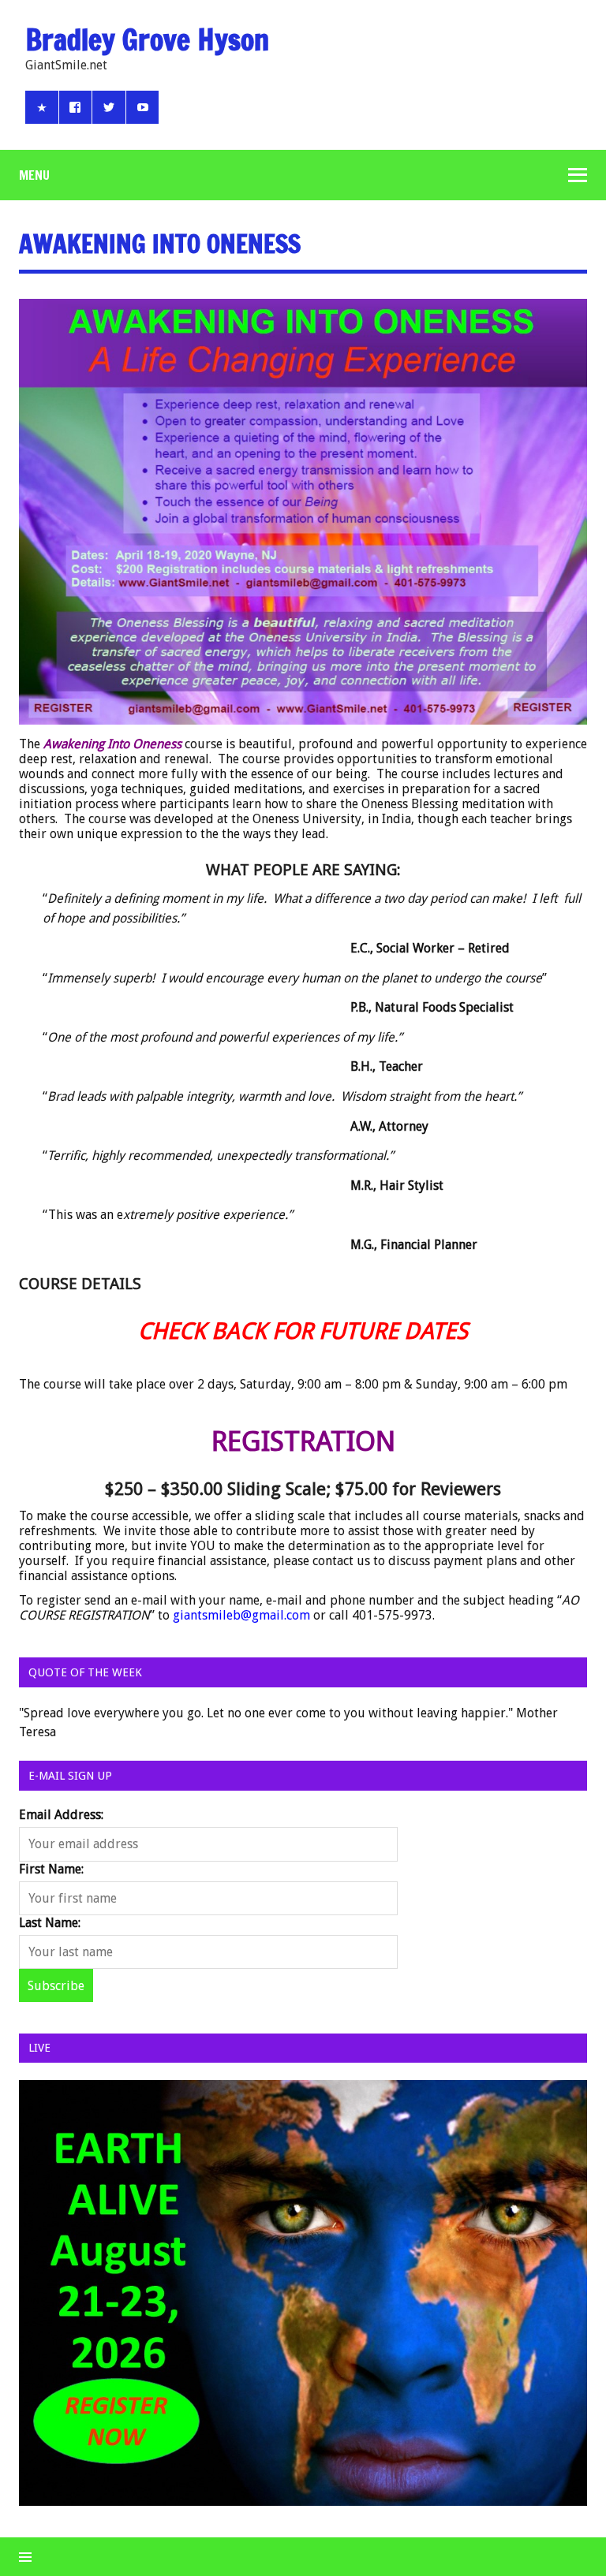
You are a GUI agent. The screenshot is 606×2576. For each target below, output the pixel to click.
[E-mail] (42, 107)
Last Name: (50, 1923)
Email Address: (61, 1815)
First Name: (51, 1869)
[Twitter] (109, 107)
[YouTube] (143, 107)
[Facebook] (76, 107)
